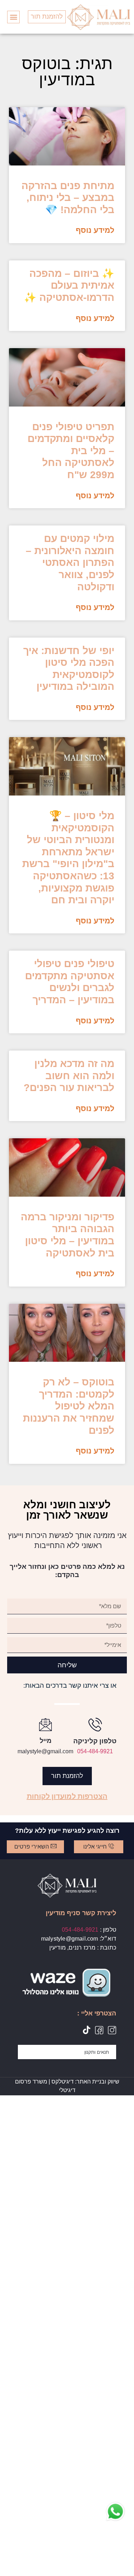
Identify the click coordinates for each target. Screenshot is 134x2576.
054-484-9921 (95, 1751)
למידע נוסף (95, 230)
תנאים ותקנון (97, 2052)
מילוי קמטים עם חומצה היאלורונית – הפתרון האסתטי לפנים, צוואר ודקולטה (70, 563)
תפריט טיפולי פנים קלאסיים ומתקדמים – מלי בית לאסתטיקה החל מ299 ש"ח (71, 451)
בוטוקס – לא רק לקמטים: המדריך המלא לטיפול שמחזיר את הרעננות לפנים (69, 1406)
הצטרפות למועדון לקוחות (67, 1796)
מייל (46, 1741)
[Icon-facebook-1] (99, 2030)
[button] (13, 17)
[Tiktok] (86, 2030)
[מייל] (45, 1724)
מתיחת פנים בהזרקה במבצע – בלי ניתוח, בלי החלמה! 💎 (68, 198)
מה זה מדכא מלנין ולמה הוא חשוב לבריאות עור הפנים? (69, 1076)
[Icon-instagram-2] (112, 2030)
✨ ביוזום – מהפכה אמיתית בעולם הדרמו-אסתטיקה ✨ (69, 285)
